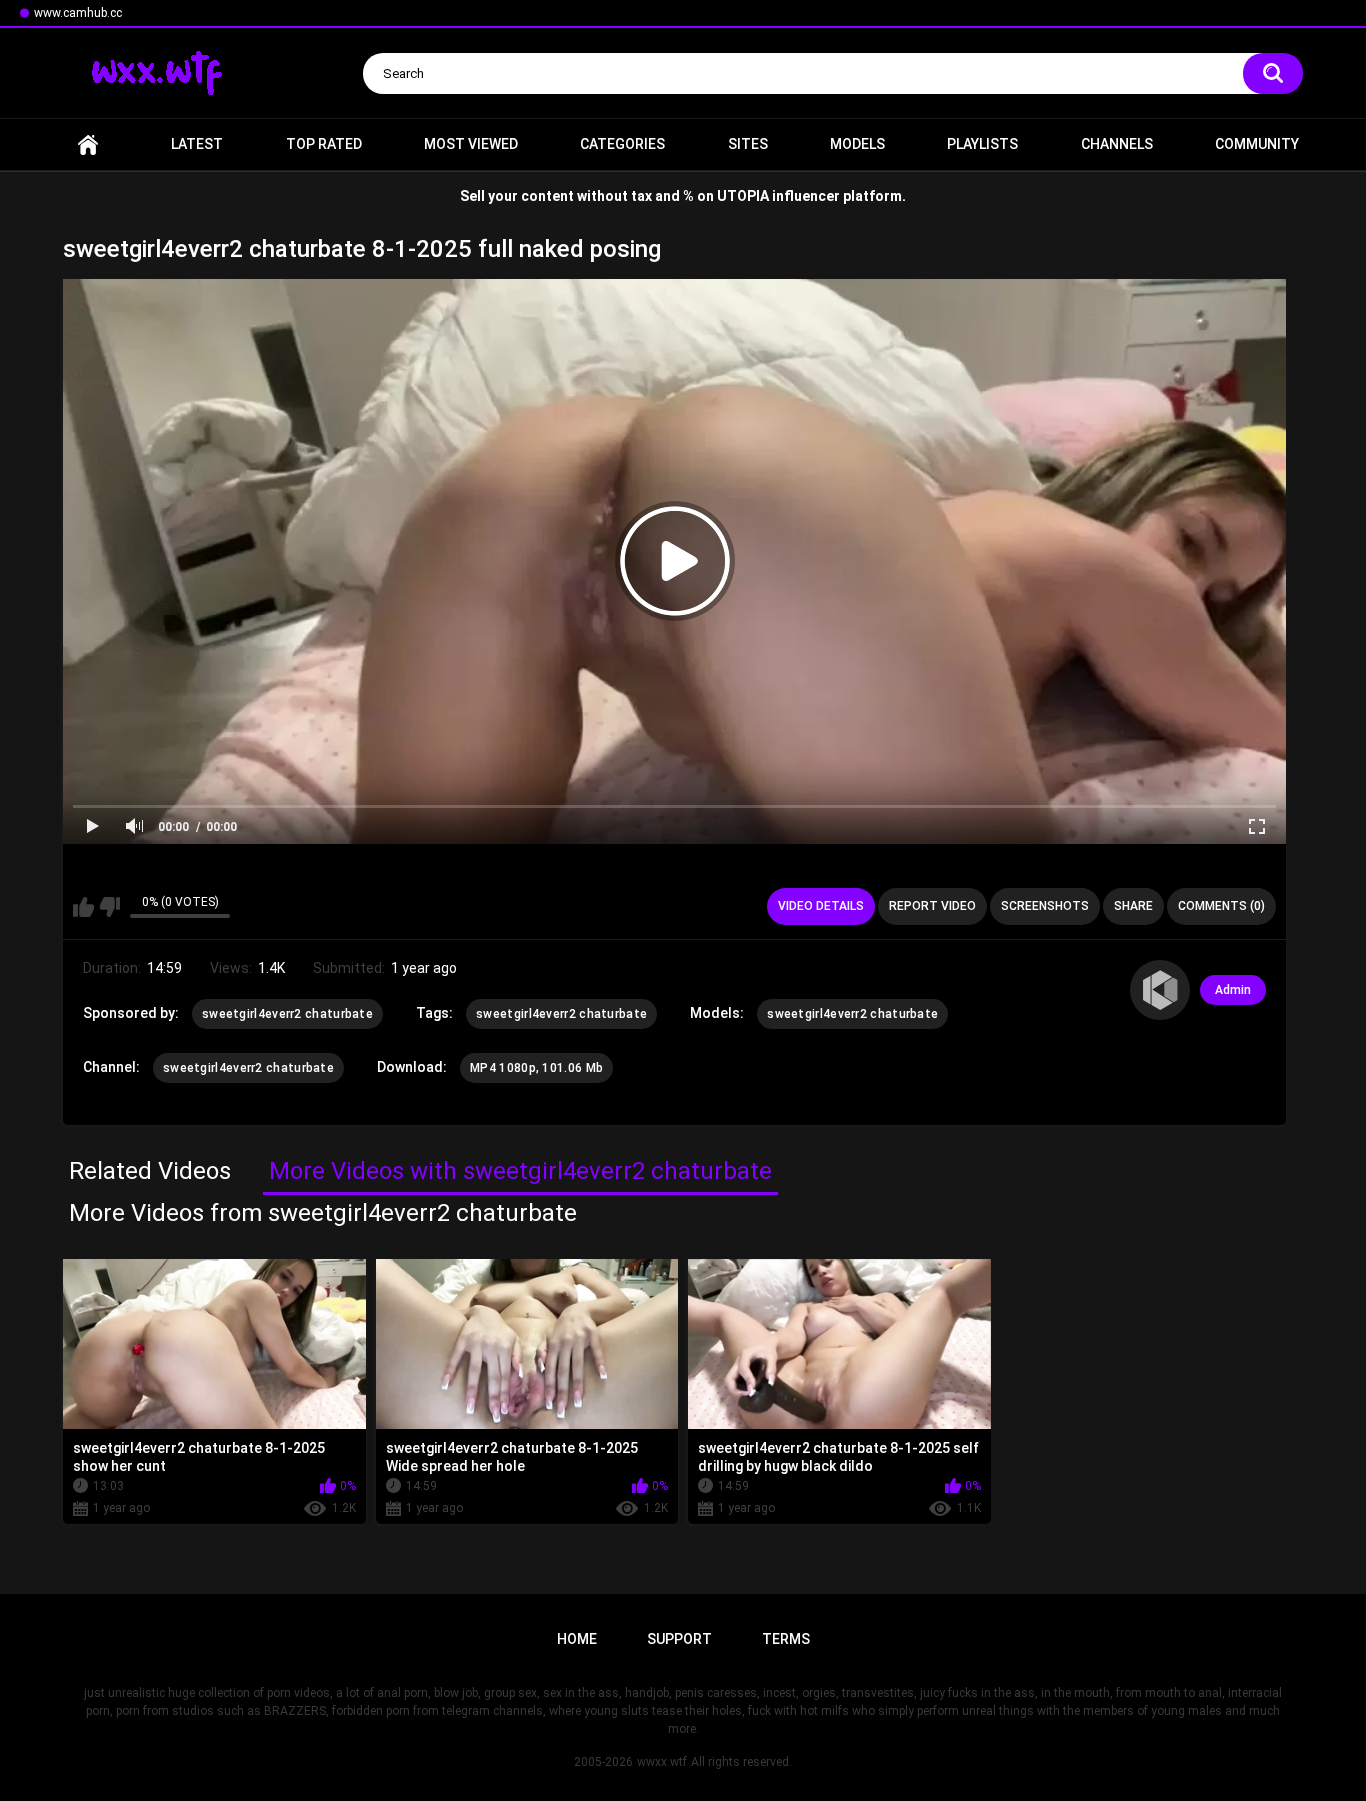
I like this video (83, 907)
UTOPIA (743, 196)
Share (1133, 906)
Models (857, 144)
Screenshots (1045, 906)
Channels (1117, 144)
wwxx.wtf (662, 1762)
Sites (748, 144)
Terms (786, 1639)
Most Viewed (471, 144)
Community (1257, 144)
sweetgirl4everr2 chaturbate (287, 1014)
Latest (197, 144)
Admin (1233, 990)
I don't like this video (109, 907)
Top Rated (324, 144)
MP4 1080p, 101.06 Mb (536, 1068)
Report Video (932, 906)
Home (88, 144)
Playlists (982, 144)
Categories (622, 144)
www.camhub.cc (78, 13)
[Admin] (1160, 990)
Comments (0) (1221, 906)
